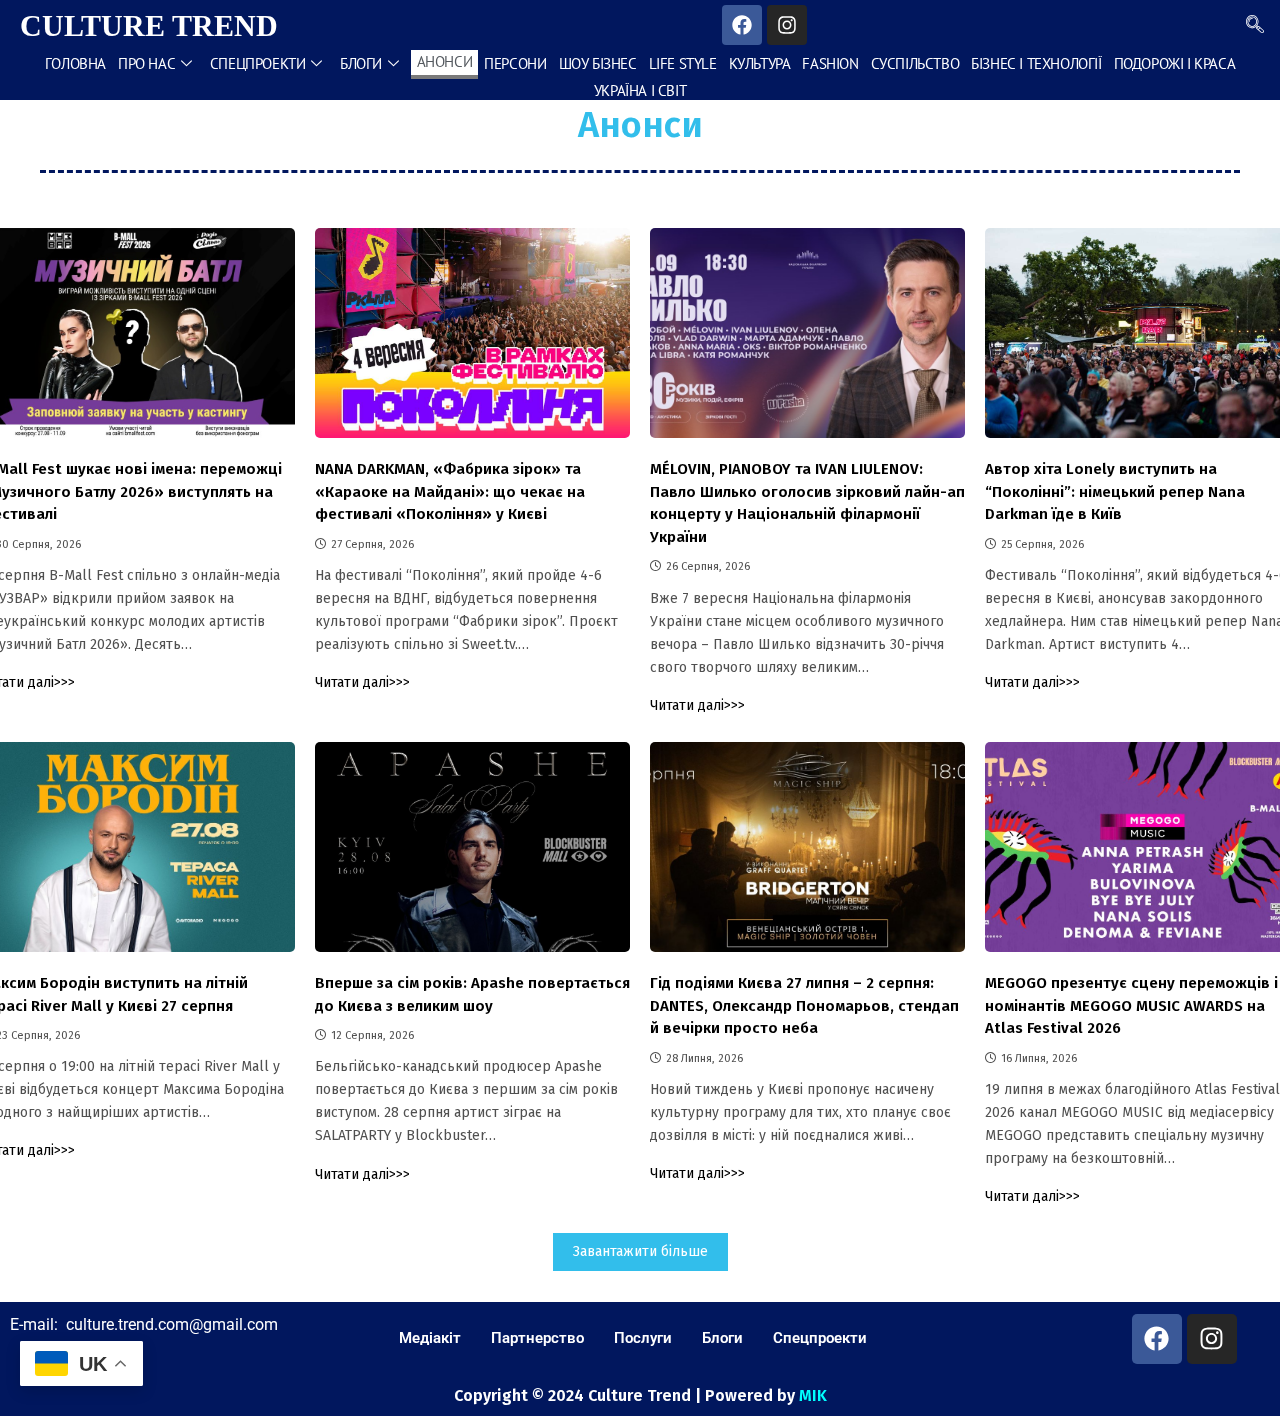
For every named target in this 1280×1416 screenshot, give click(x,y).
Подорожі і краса (1175, 63)
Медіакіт (430, 1338)
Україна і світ (640, 90)
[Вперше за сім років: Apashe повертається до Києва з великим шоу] (472, 847)
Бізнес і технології (1036, 63)
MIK (813, 1395)
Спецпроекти (258, 63)
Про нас (146, 63)
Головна (75, 63)
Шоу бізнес (598, 63)
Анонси (445, 61)
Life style (683, 63)
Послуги (643, 1338)
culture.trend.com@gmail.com (172, 1324)
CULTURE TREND (149, 25)
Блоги (361, 63)
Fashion (830, 63)
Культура (760, 63)
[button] (1255, 25)
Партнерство (537, 1338)
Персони (515, 63)
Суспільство (915, 63)
